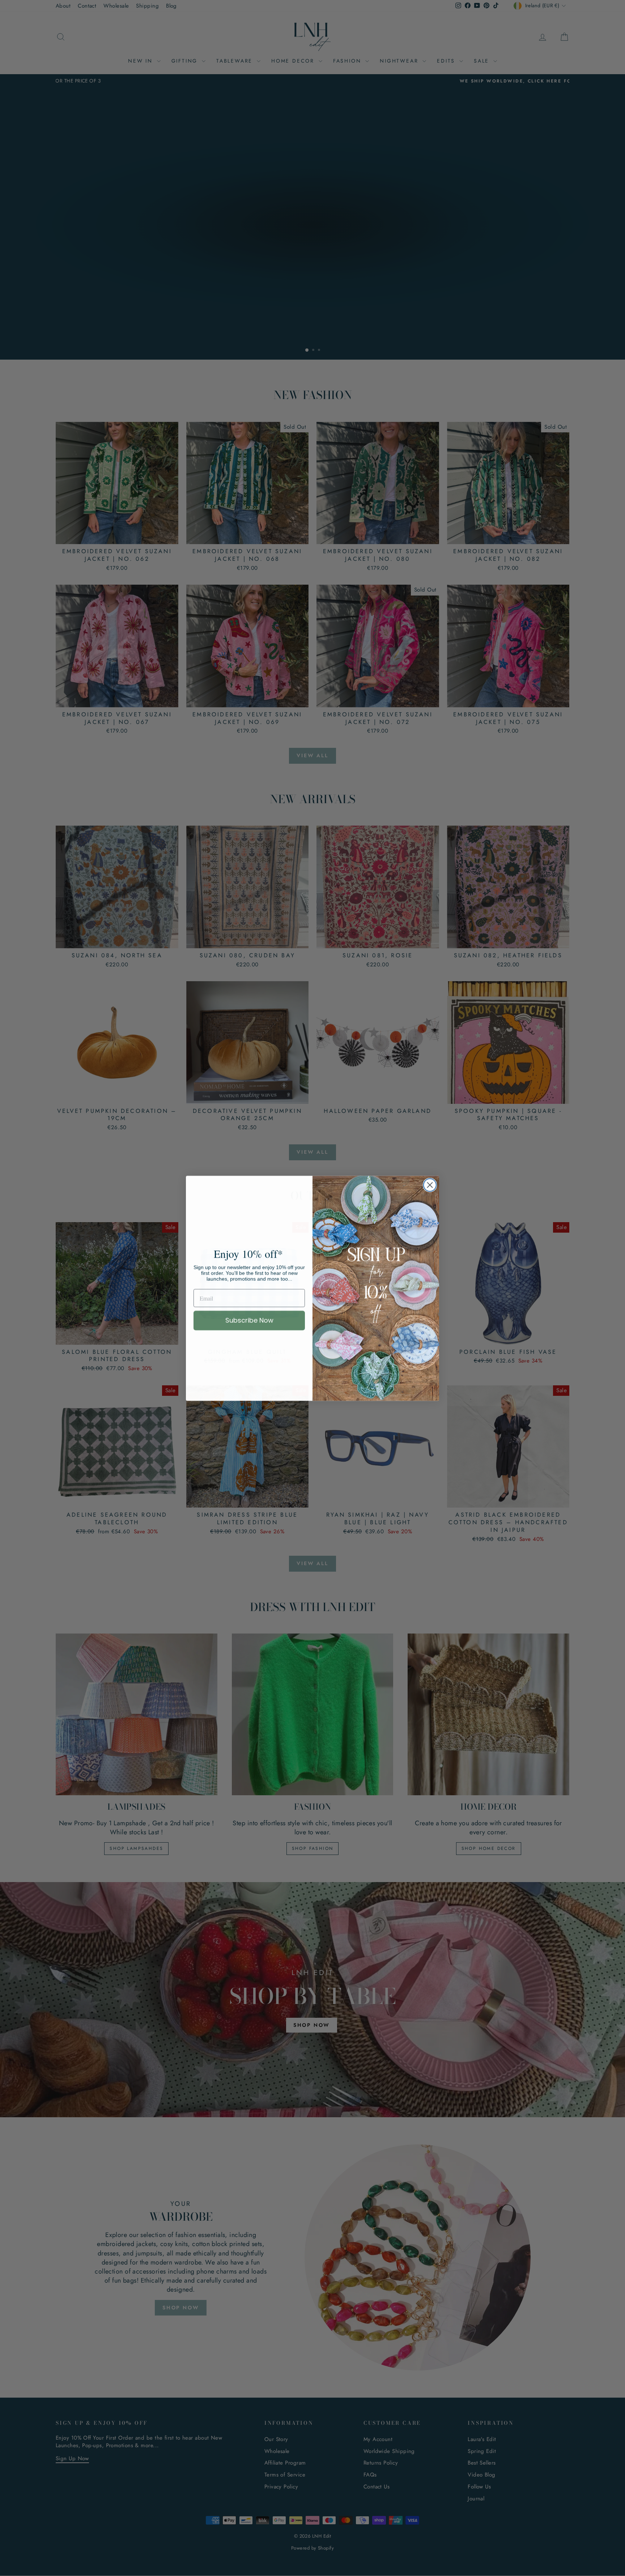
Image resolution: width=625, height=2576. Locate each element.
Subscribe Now (249, 1320)
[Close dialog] (430, 1185)
